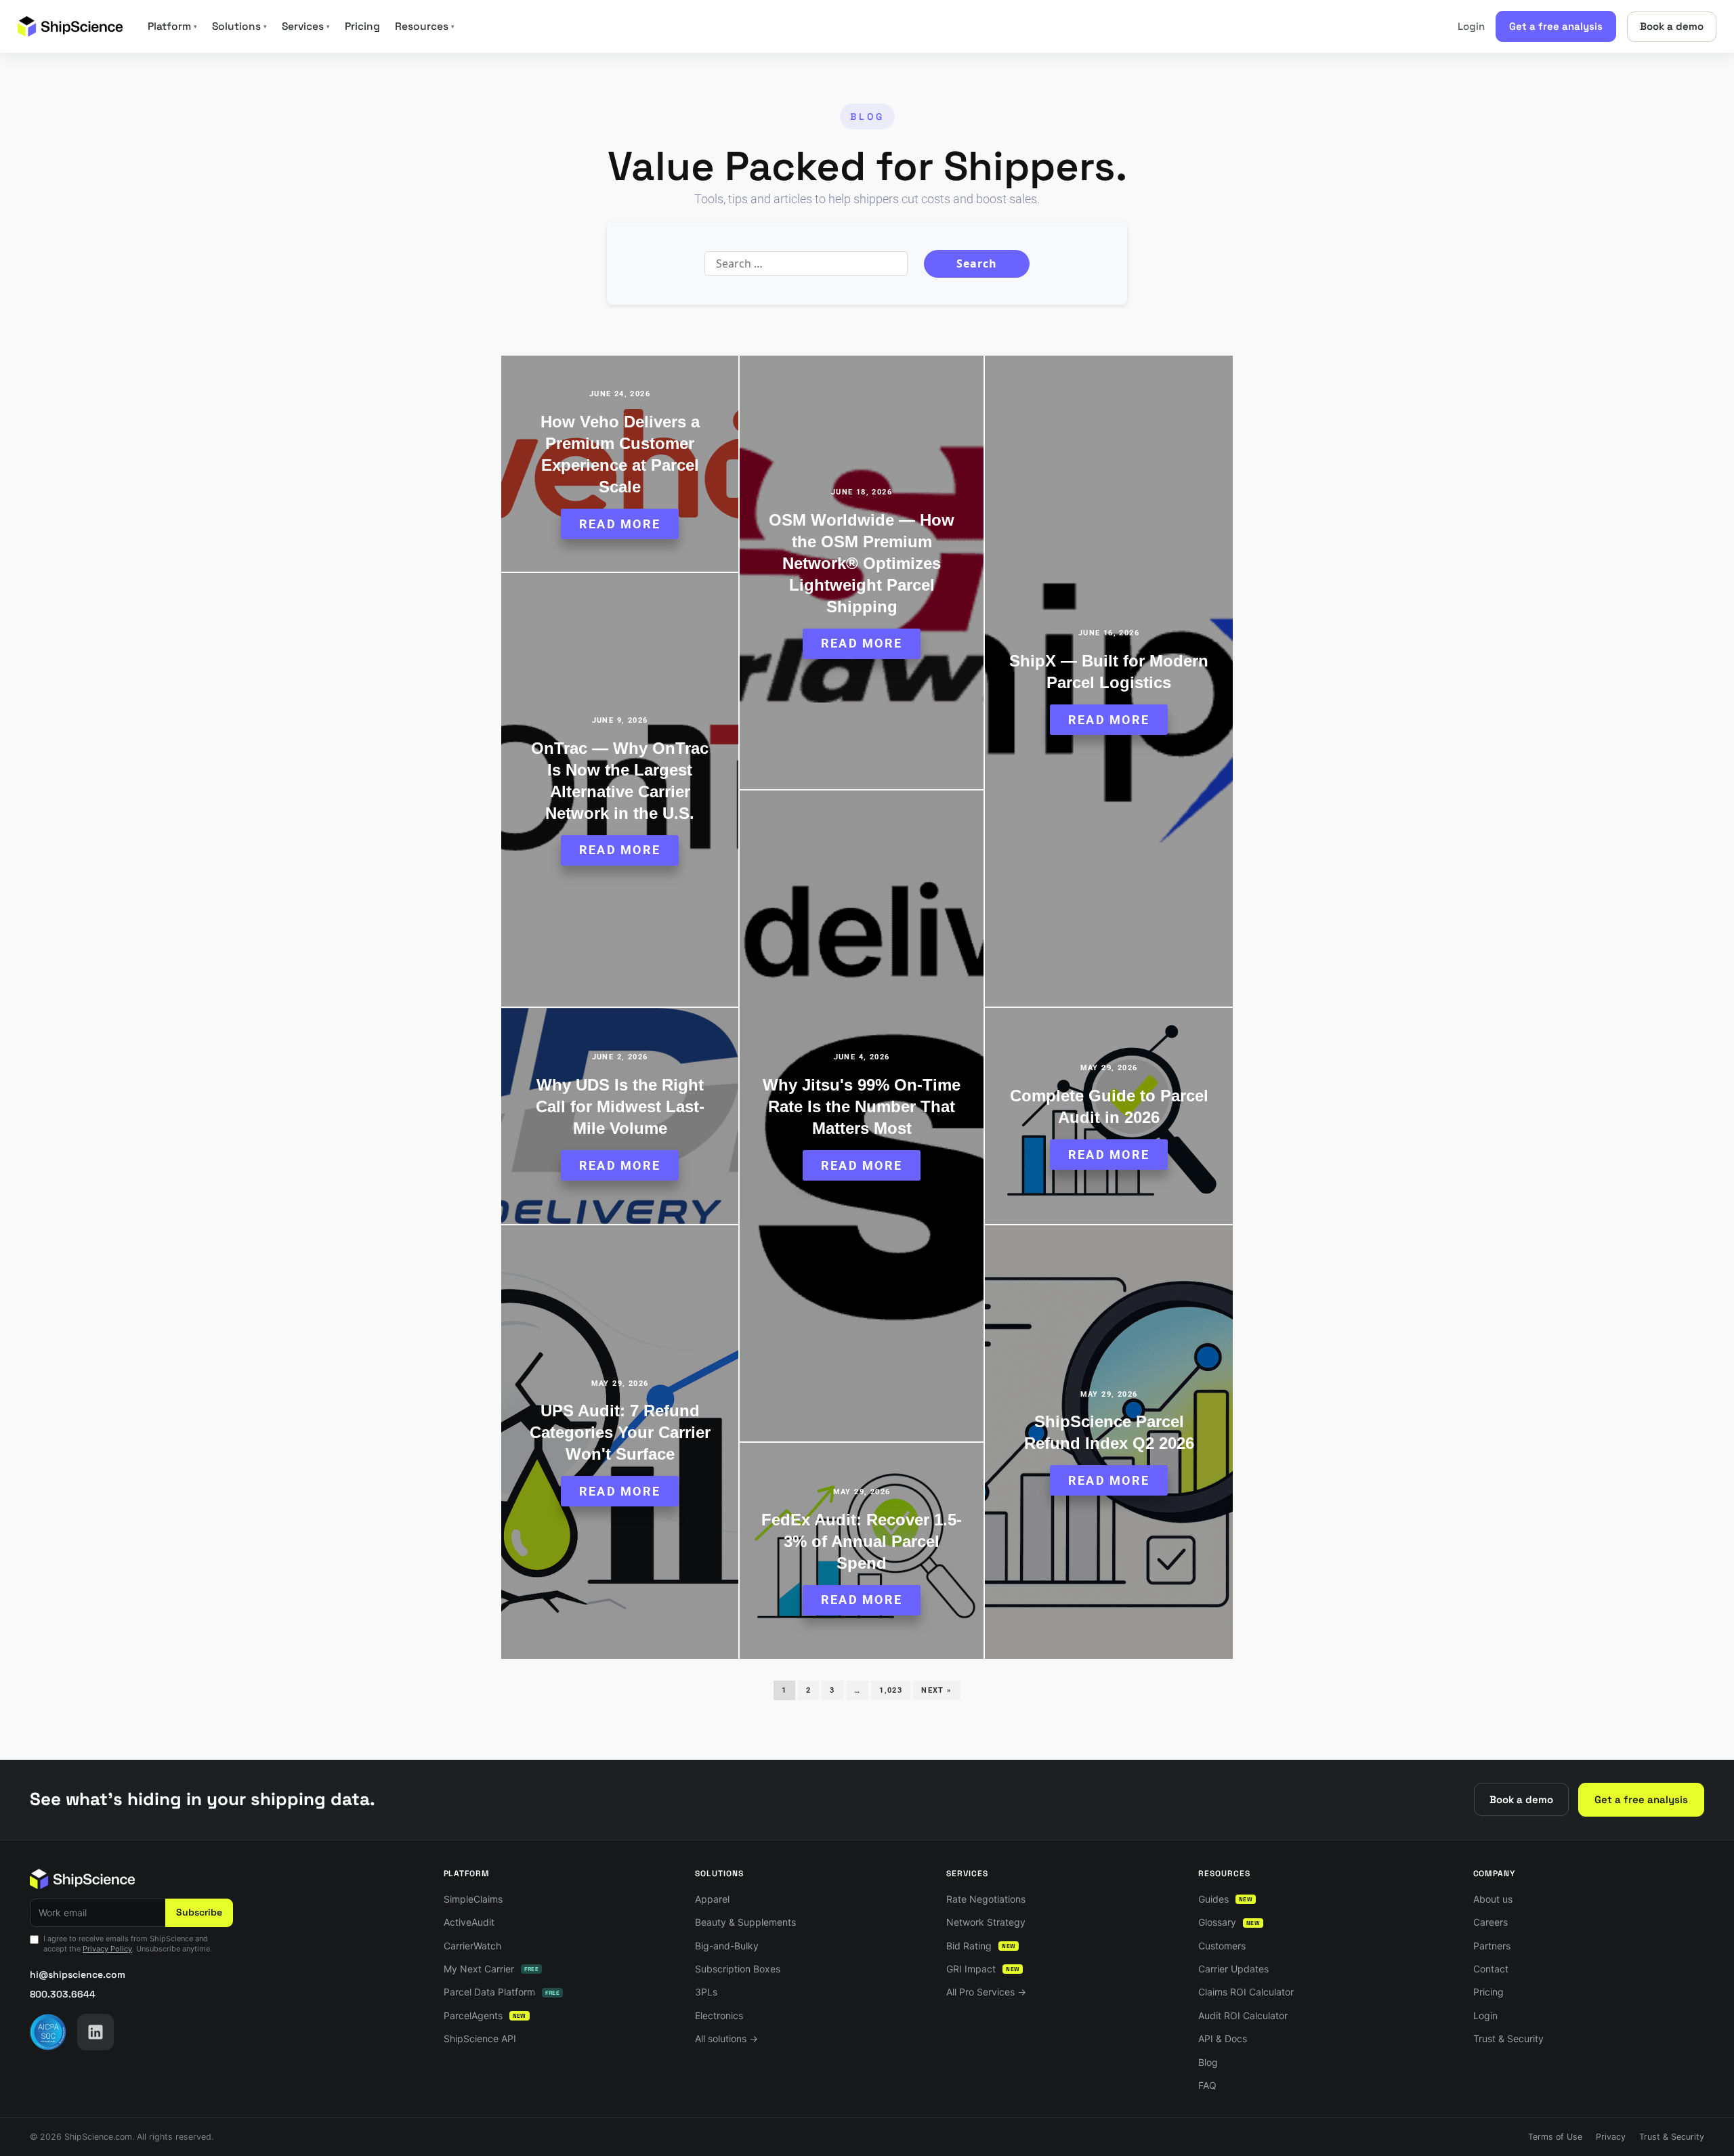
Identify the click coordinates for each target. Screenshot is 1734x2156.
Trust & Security (1508, 2038)
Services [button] (306, 26)
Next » (936, 1690)
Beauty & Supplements (745, 1922)
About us (1493, 1899)
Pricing (362, 26)
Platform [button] (172, 26)
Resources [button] (425, 26)
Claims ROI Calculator (1246, 1992)
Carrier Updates (1233, 1969)
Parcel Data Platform (502, 1992)
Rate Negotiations (986, 1899)
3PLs (706, 1992)
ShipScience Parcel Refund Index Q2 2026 (1109, 1432)
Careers (1490, 1922)
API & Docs (1223, 2038)
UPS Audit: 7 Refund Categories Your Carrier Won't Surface (620, 1432)
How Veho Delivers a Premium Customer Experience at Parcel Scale (620, 454)
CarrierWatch (472, 1946)
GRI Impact (983, 1969)
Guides (1225, 1899)
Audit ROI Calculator (1243, 2015)
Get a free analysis (1556, 26)
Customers (1222, 1946)
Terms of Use (1555, 2137)
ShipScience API (480, 2038)
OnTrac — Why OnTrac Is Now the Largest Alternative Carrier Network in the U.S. (620, 781)
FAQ (1207, 2085)
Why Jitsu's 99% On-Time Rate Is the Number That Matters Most (862, 1106)
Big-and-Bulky (727, 1946)
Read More (620, 524)
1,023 (891, 1690)
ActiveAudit (469, 1922)
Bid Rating (981, 1946)
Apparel (712, 1899)
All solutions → (726, 2038)
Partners (1492, 1946)
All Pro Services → (986, 1992)
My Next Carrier (491, 1969)
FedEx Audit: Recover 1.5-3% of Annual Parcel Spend (862, 1541)
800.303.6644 (63, 1994)
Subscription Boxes (738, 1969)
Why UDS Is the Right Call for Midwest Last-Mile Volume (620, 1106)
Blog (1208, 2062)
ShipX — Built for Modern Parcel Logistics (1109, 672)
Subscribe (199, 1912)
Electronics (719, 2015)
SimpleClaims (473, 1899)
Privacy (1611, 2137)
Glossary (1229, 1922)
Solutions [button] (239, 26)
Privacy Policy (107, 1949)
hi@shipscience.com (78, 1974)
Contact (1491, 1969)
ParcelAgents (485, 2015)
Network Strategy (986, 1922)
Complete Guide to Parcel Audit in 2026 (1109, 1106)
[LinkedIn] (96, 2032)
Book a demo (1672, 26)
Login (1471, 26)
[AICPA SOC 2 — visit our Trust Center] (48, 2032)
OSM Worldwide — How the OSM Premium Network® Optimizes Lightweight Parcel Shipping (862, 563)
